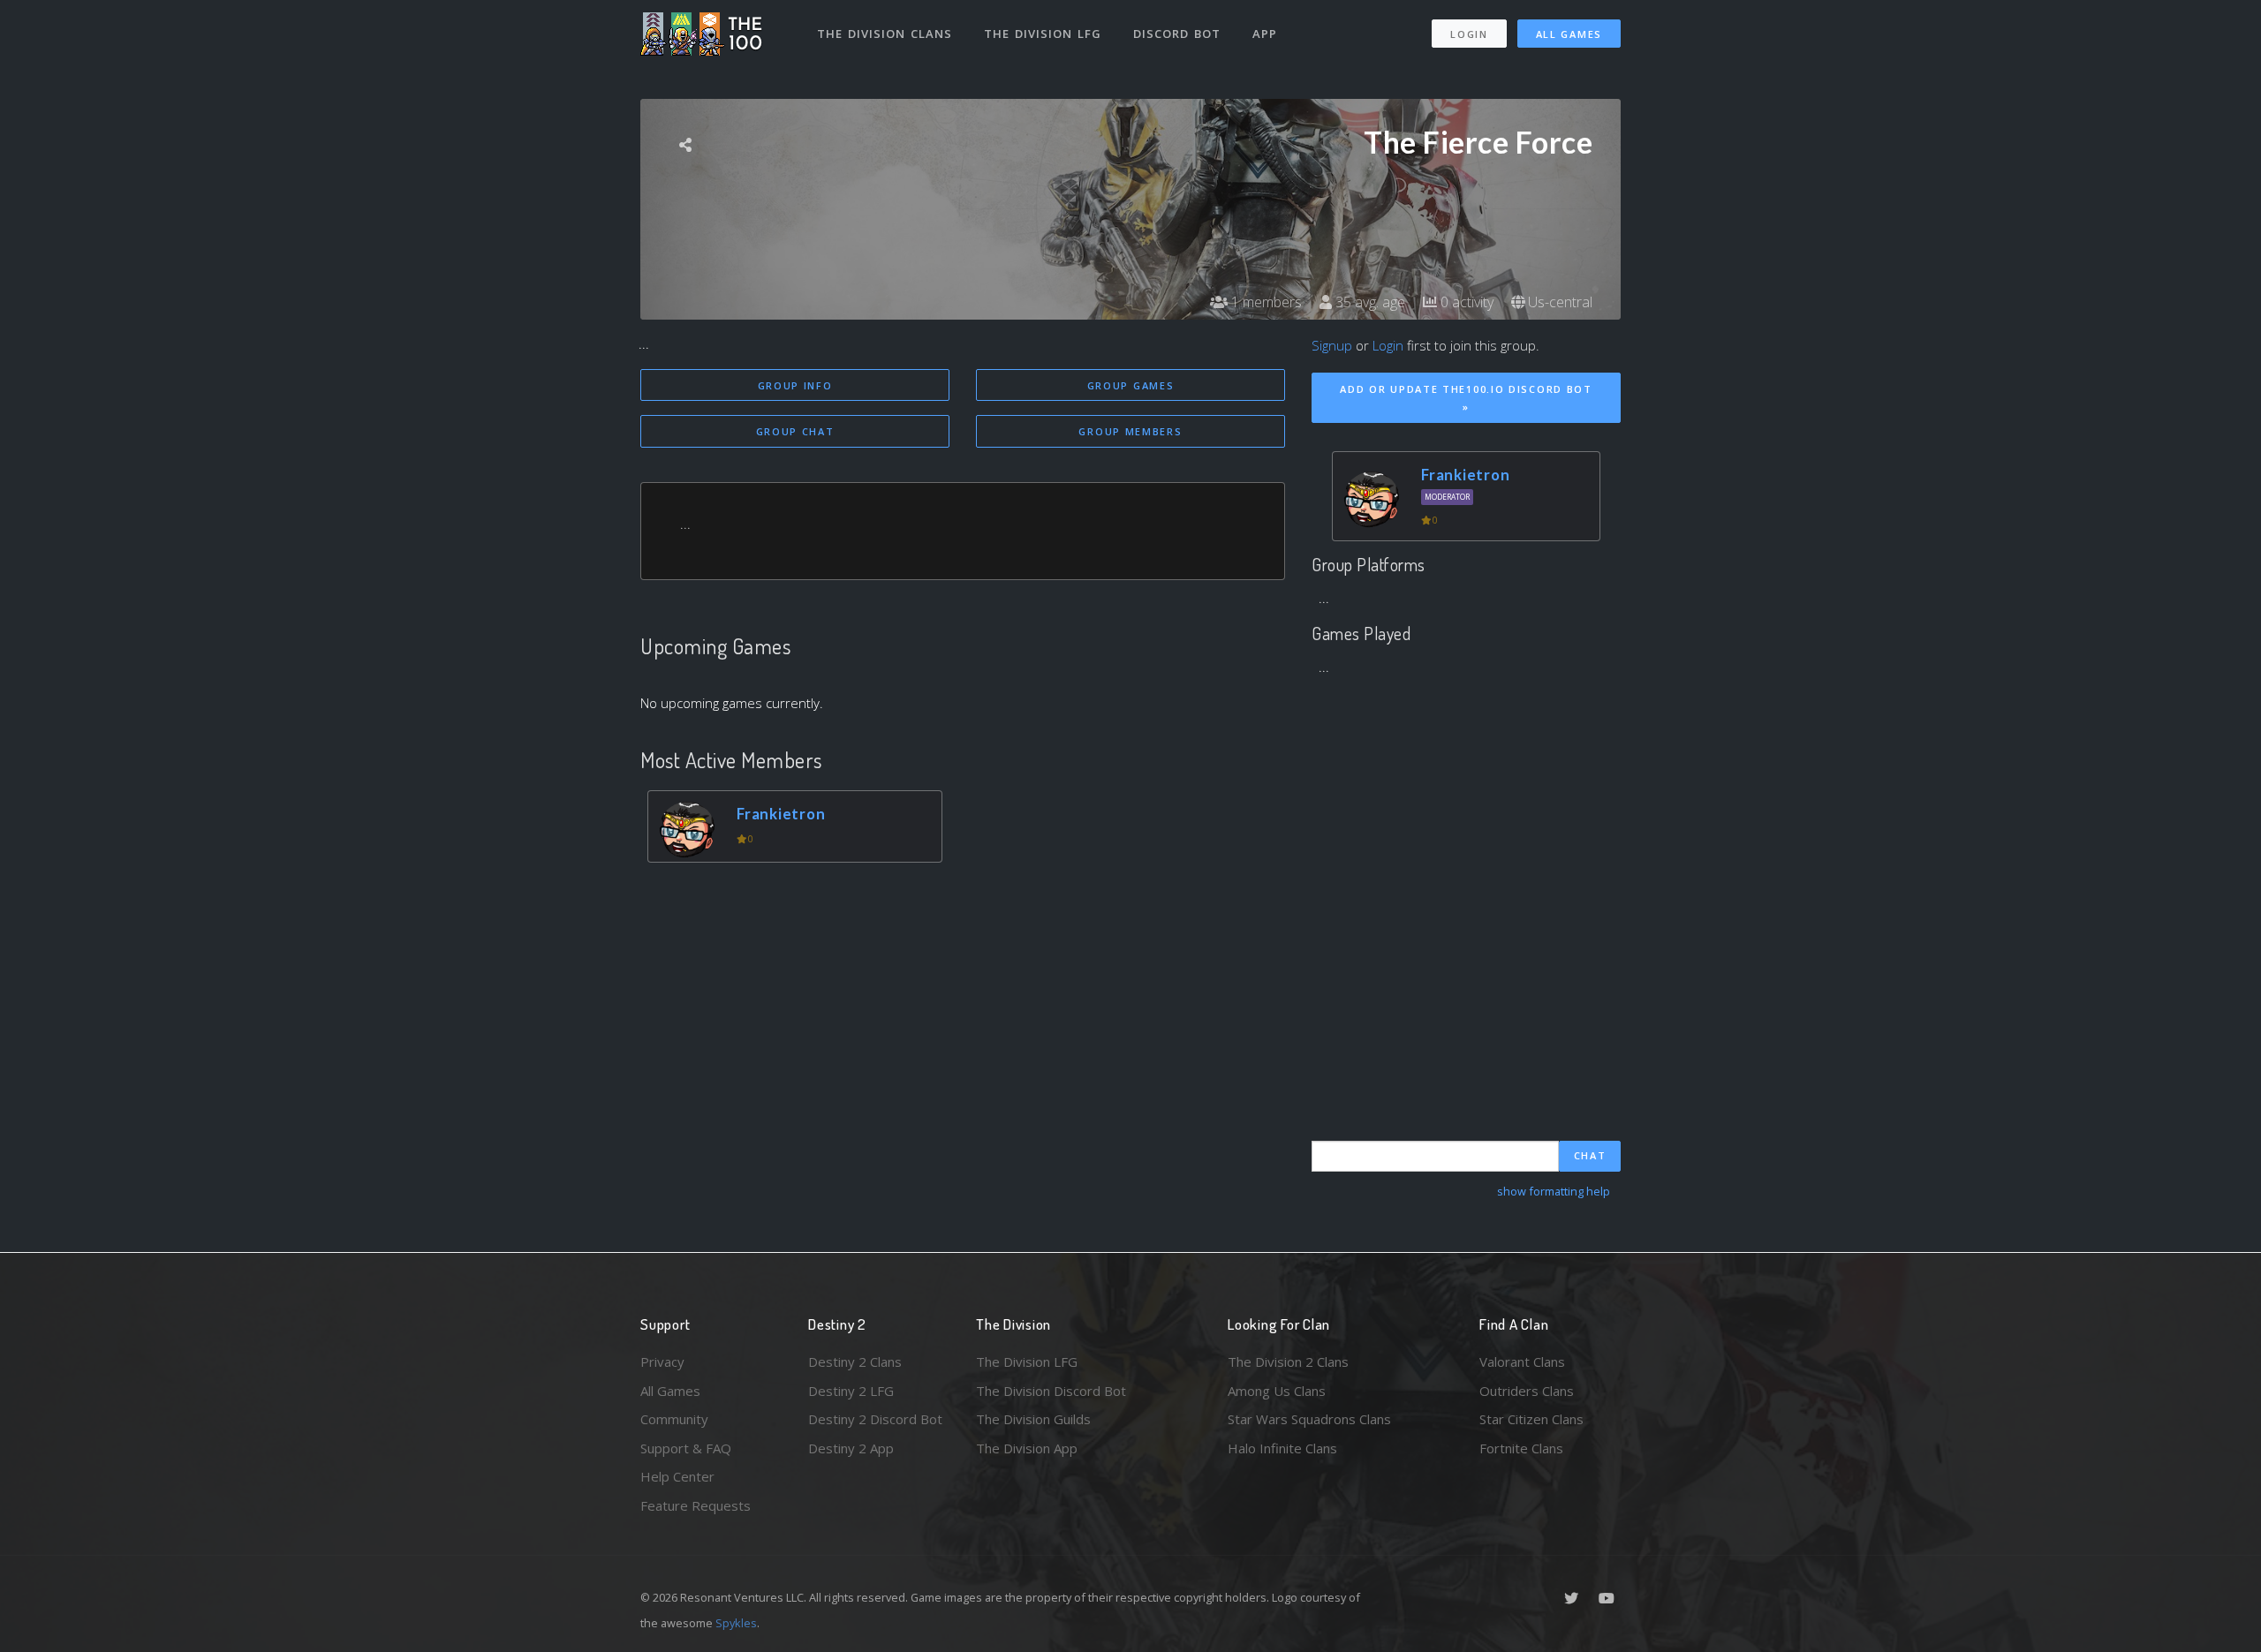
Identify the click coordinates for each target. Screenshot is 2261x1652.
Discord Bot (1177, 34)
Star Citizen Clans (1531, 1419)
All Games (1569, 34)
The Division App (1027, 1448)
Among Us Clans (1277, 1391)
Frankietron (781, 814)
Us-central (1558, 302)
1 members (1265, 302)
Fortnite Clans (1521, 1448)
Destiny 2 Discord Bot (875, 1419)
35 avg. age (1369, 302)
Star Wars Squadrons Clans (1309, 1419)
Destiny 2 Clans (855, 1362)
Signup (1332, 345)
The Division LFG (1043, 34)
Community (674, 1419)
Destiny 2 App (851, 1448)
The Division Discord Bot (1051, 1391)
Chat (1590, 1155)
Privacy (662, 1362)
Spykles (736, 1623)
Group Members (1130, 431)
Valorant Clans (1522, 1362)
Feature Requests (696, 1505)
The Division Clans (885, 34)
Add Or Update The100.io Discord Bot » (1466, 398)
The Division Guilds (1033, 1419)
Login (1469, 34)
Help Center (677, 1476)
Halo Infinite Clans (1282, 1448)
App (1265, 34)
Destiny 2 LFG (851, 1391)
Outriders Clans (1527, 1391)
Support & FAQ (686, 1448)
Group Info (795, 385)
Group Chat (795, 431)
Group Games (1131, 385)
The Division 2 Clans (1288, 1362)
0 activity (1465, 302)
